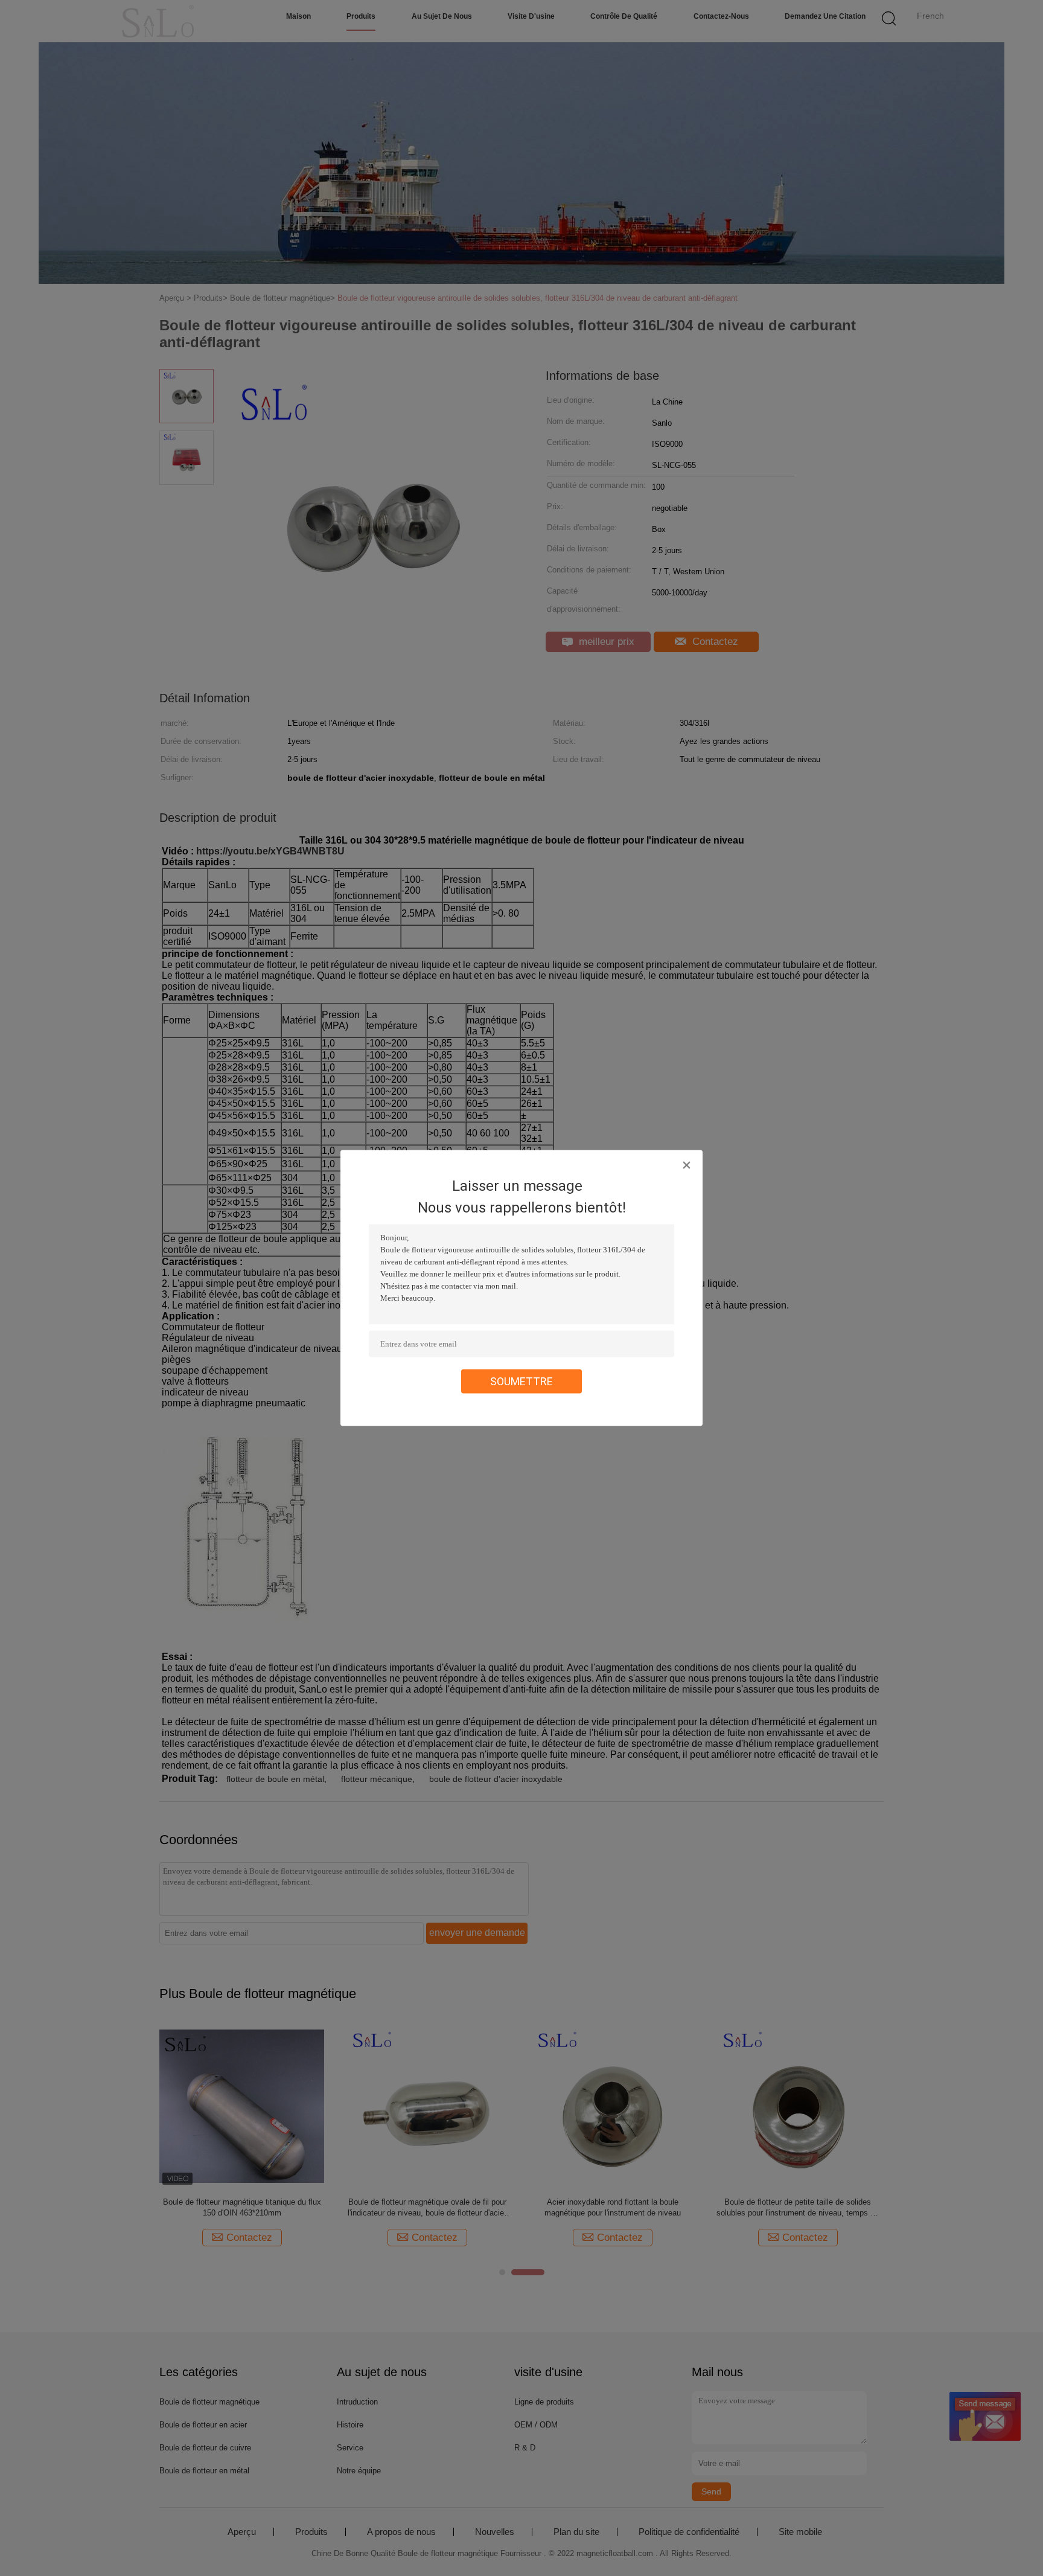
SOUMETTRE (521, 1381)
